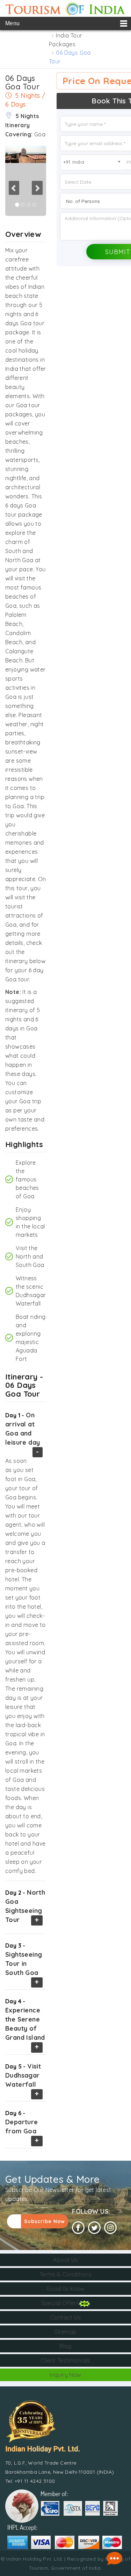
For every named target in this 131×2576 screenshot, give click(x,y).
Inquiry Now (65, 2375)
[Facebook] (78, 2228)
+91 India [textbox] (74, 162)
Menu (13, 23)
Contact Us (65, 2317)
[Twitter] (94, 2228)
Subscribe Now (45, 2221)
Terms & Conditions (65, 2274)
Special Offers (60, 2303)
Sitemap (66, 2332)
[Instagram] (110, 2228)
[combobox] (92, 162)
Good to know (65, 2289)
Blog (65, 2346)
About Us (65, 2260)
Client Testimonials (65, 2360)
